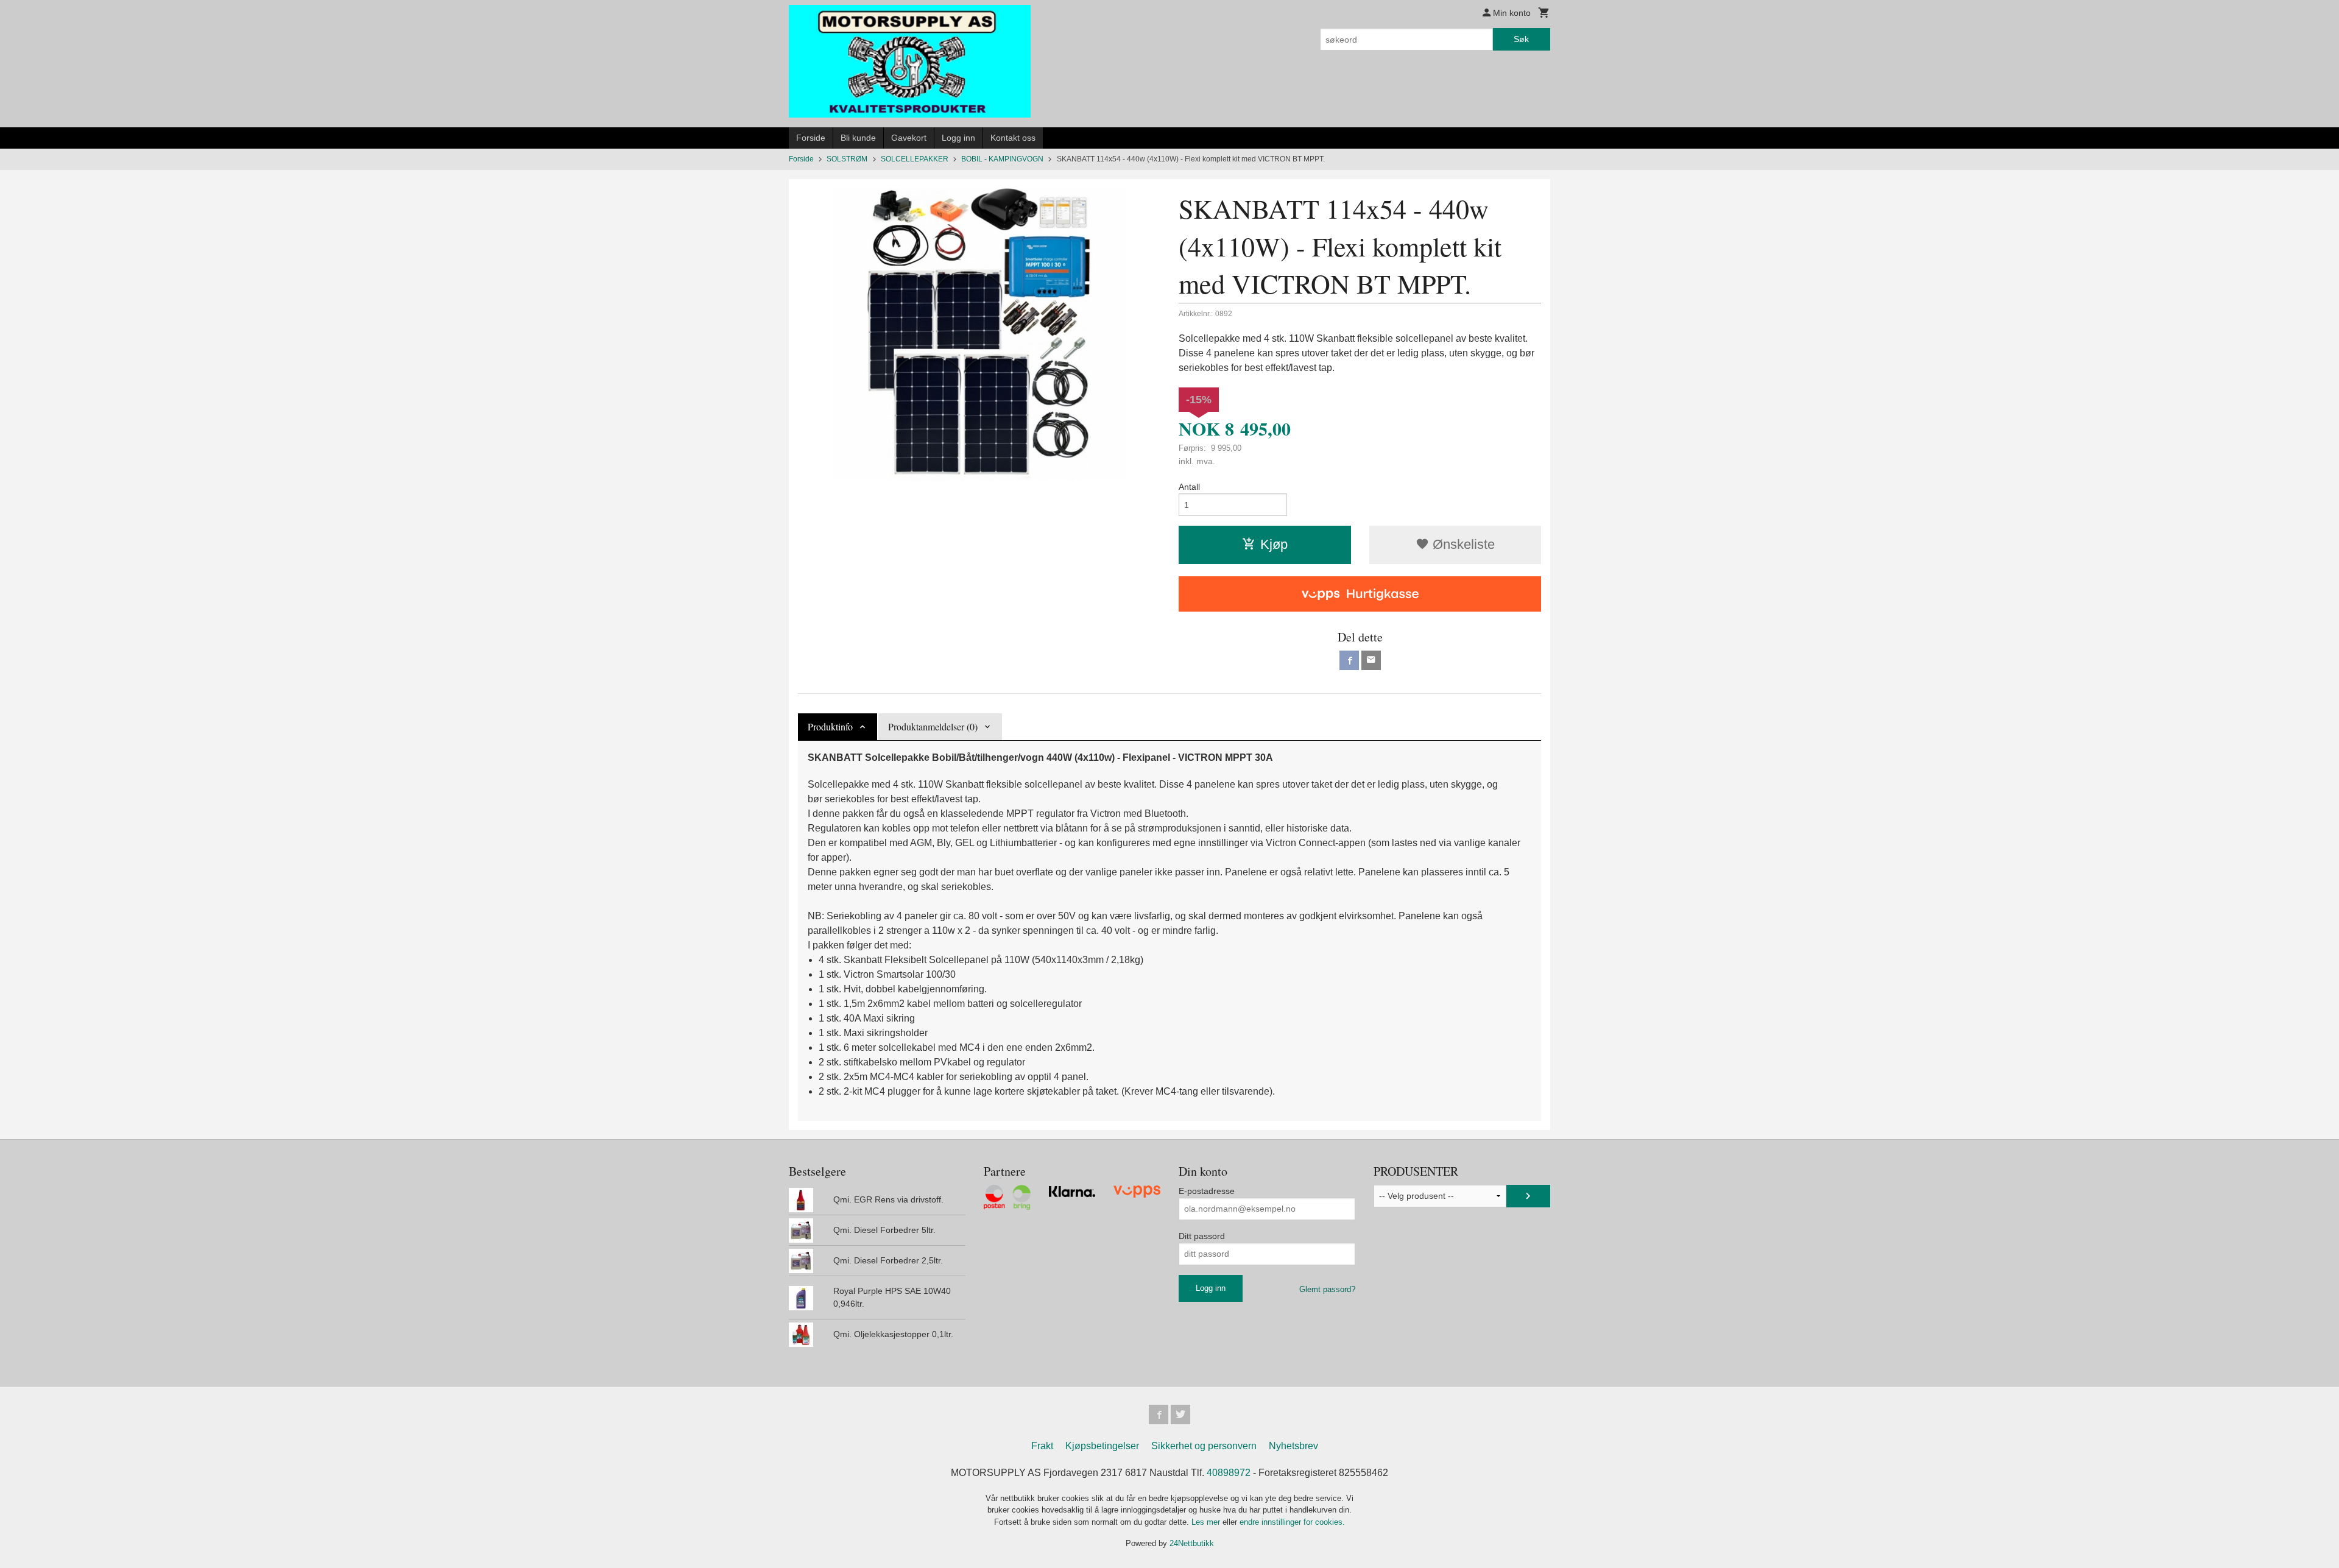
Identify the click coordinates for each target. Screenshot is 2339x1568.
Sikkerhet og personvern (1204, 1446)
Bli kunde (858, 138)
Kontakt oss (1013, 138)
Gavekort (909, 138)
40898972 (1229, 1473)
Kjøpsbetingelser (1102, 1446)
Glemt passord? (1327, 1289)
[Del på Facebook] (1349, 660)
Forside (811, 138)
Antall (1189, 487)
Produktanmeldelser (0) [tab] (933, 726)
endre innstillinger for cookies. (1292, 1522)
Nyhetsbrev (1293, 1446)
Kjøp (1274, 544)
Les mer (1207, 1522)
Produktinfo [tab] (830, 726)
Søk (1521, 39)
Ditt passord (1202, 1236)
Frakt (1042, 1446)
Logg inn (958, 138)
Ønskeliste (1462, 544)
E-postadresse (1207, 1191)
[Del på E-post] (1371, 660)
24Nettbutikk (1192, 1543)
